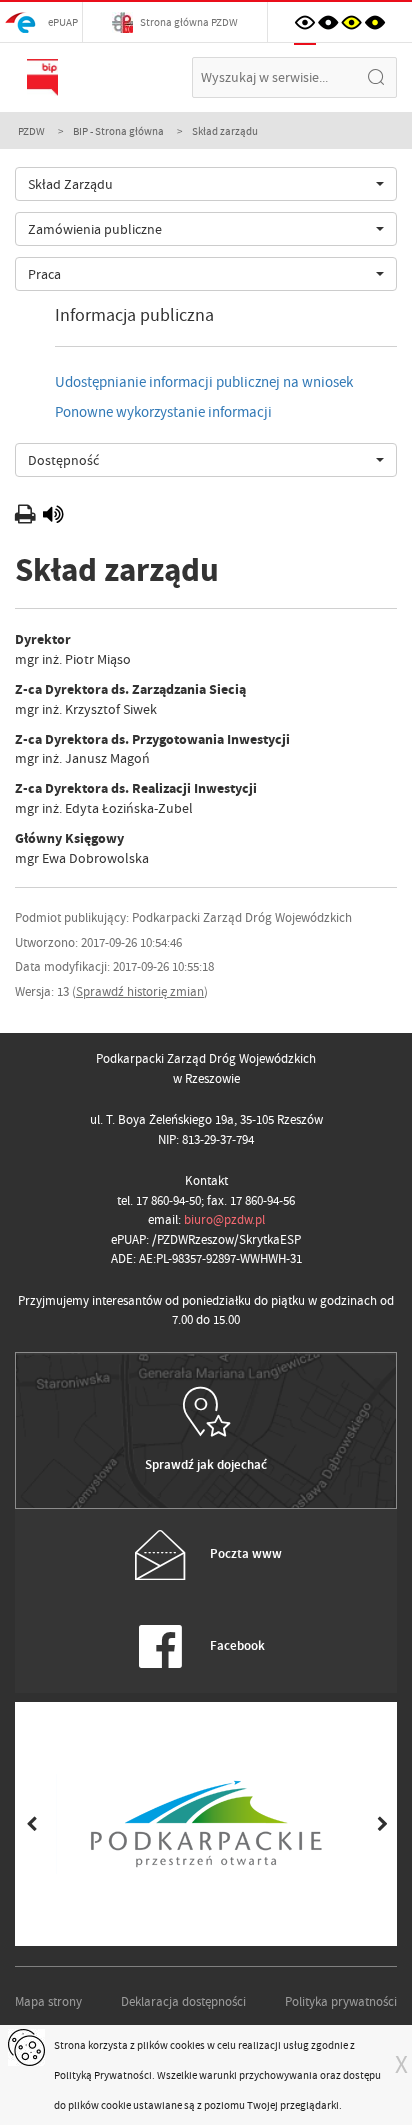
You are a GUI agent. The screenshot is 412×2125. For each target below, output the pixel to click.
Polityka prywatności (341, 2001)
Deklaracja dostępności (183, 2001)
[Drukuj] (27, 517)
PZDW (31, 131)
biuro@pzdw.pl (224, 1219)
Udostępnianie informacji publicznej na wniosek (204, 382)
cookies (187, 2045)
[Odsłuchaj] (53, 517)
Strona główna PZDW (188, 22)
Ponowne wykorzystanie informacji (163, 412)
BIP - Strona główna (118, 131)
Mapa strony (48, 2001)
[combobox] (206, 184)
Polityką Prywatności (103, 2075)
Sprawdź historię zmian (140, 991)
